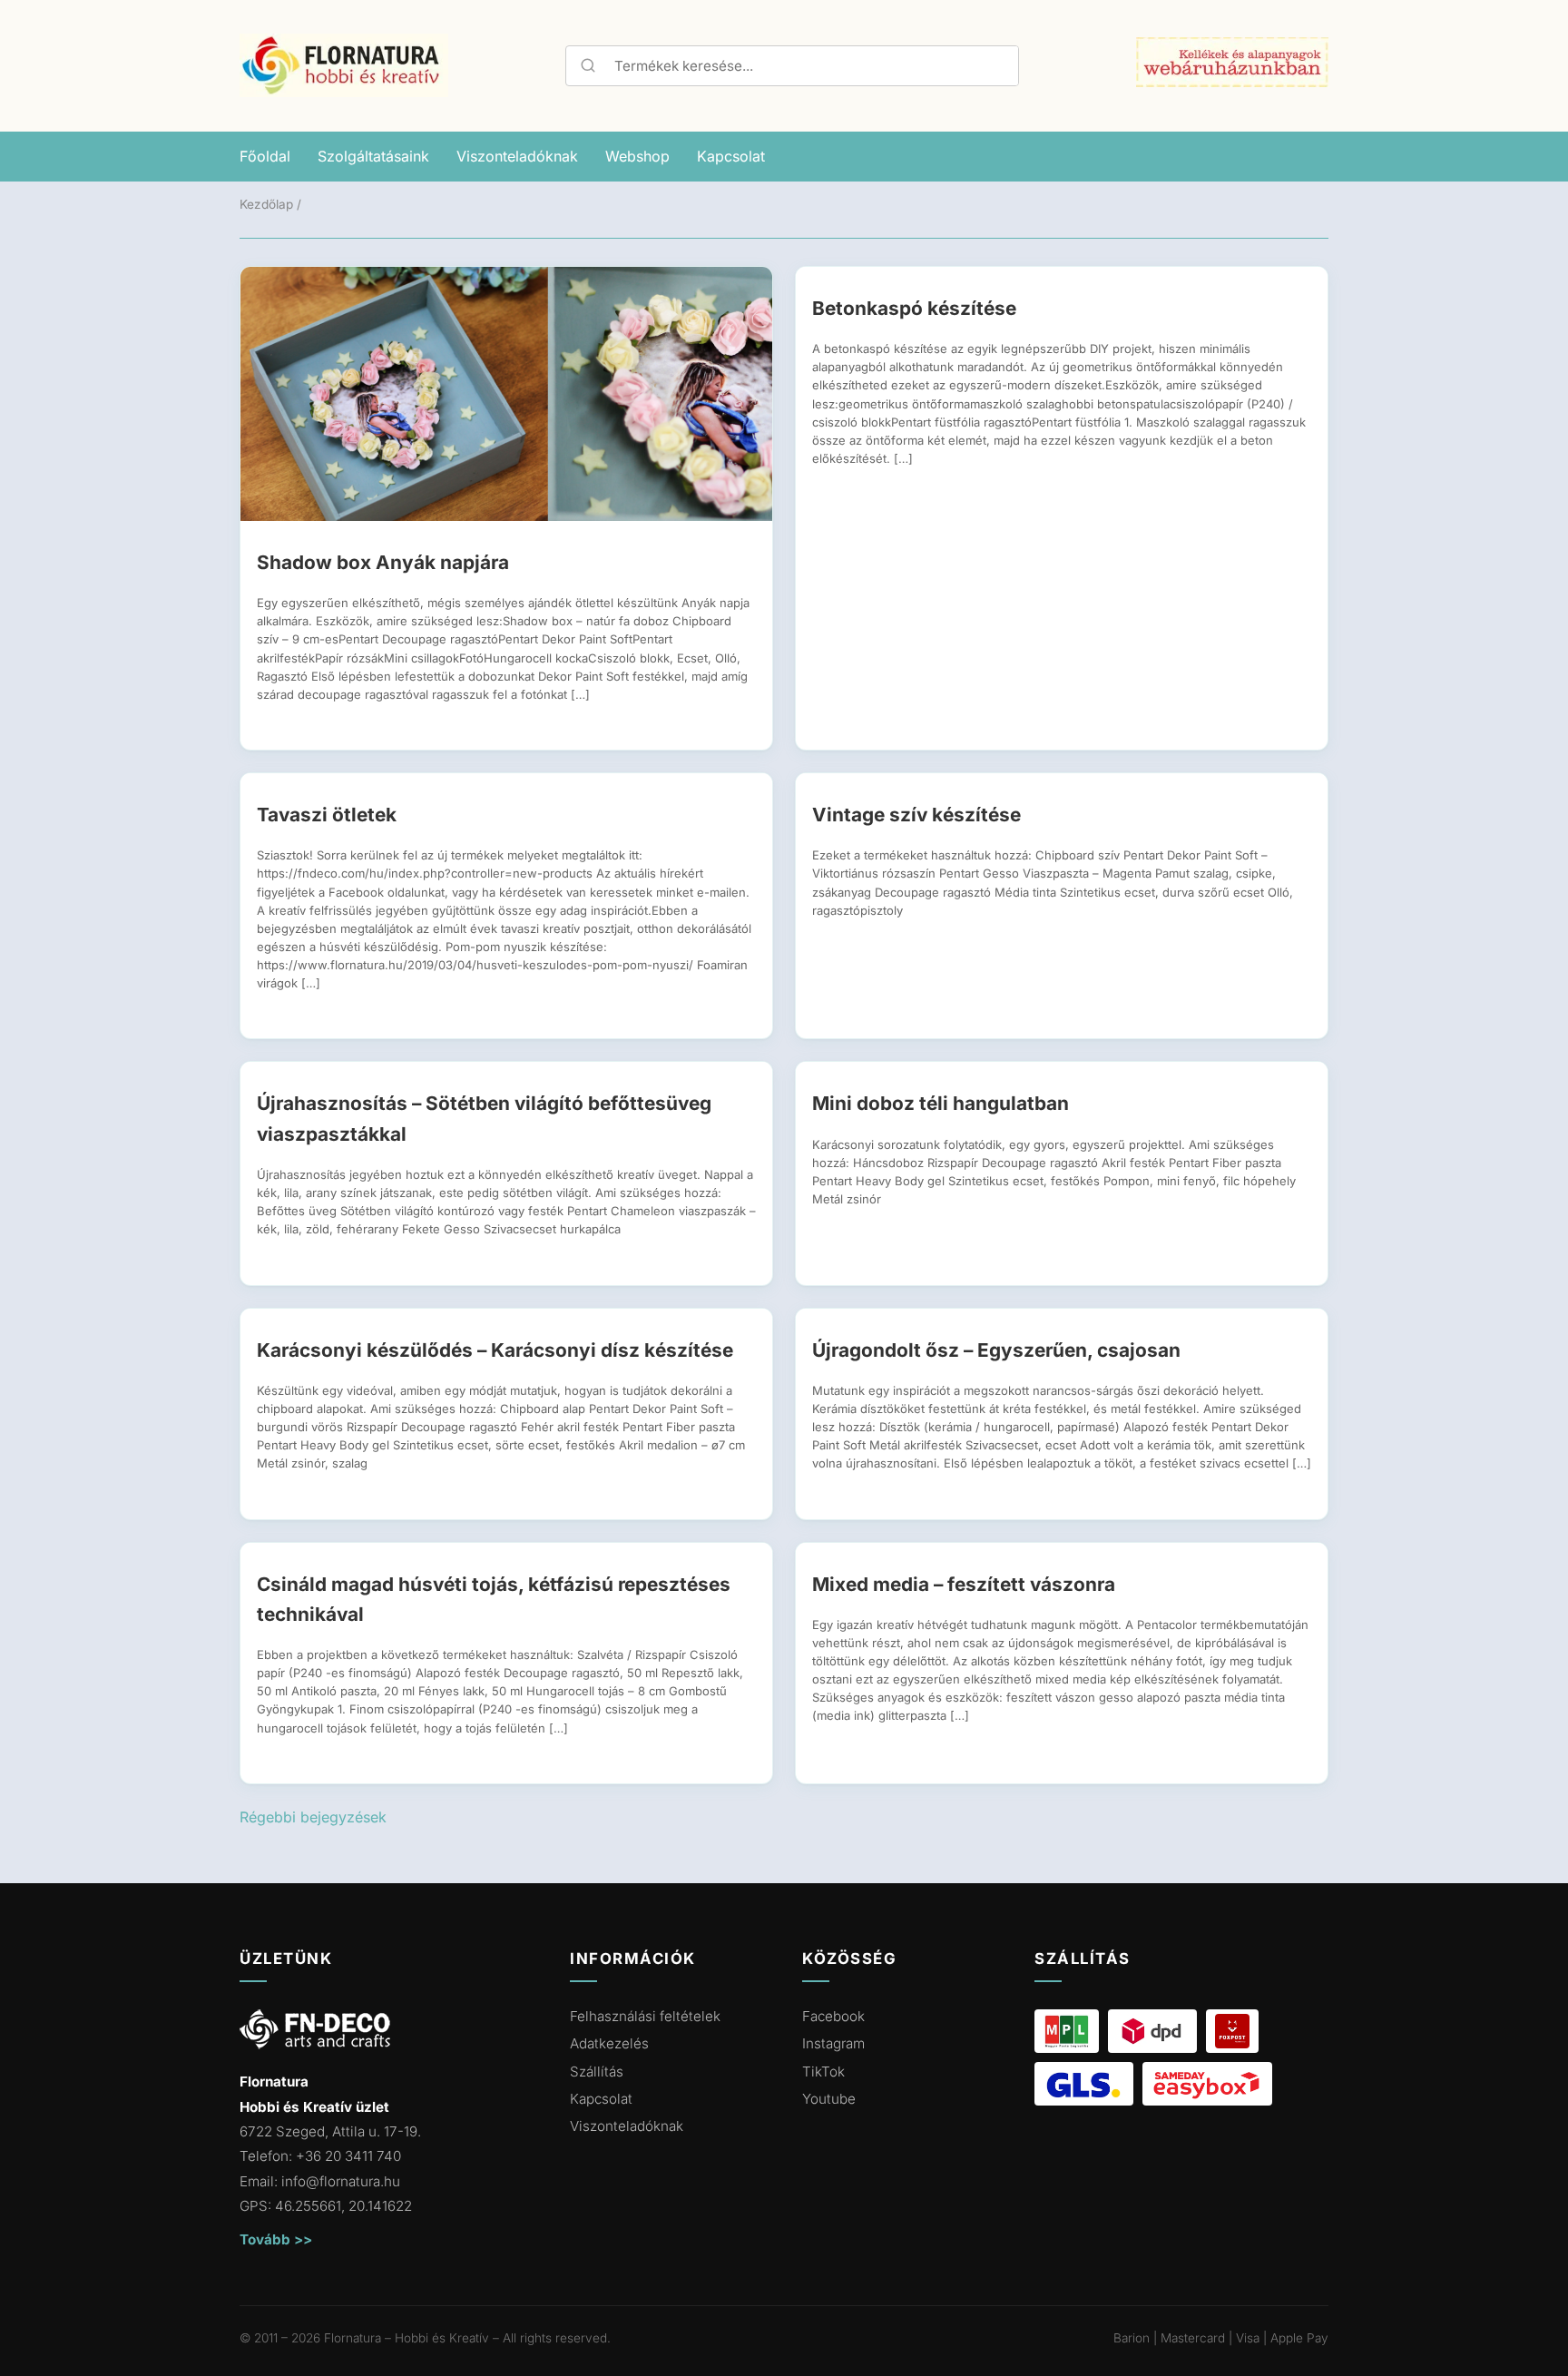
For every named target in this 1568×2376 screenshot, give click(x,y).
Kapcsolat (731, 156)
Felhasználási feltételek (645, 2016)
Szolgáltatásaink (373, 156)
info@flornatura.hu (341, 2181)
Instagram (833, 2043)
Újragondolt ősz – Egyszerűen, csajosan (996, 1350)
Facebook (833, 2016)
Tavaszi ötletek (327, 815)
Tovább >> (276, 2239)
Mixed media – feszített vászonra (964, 1584)
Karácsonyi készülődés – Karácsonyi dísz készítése (495, 1350)
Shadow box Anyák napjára (383, 562)
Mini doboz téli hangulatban (941, 1103)
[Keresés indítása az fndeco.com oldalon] (586, 65)
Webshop (637, 156)
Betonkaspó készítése (914, 308)
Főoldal (265, 156)
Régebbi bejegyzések (313, 1817)
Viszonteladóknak (517, 156)
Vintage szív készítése (916, 815)
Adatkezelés (609, 2043)
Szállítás (597, 2072)
